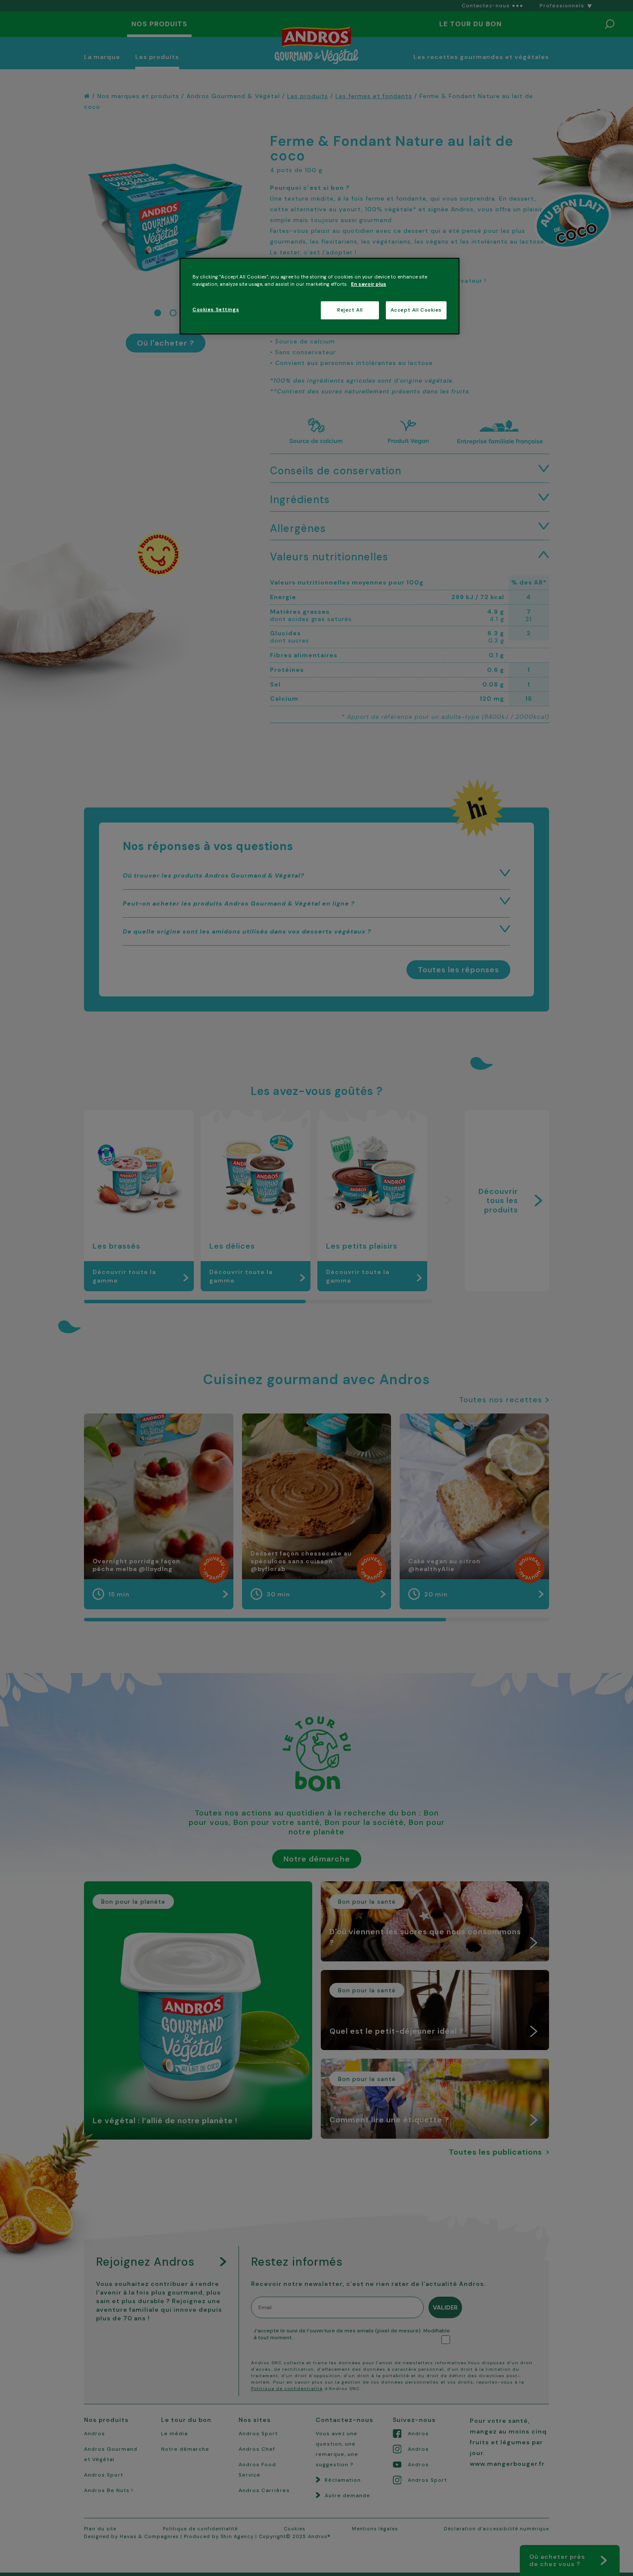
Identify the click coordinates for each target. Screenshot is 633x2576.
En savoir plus (369, 284)
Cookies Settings (216, 310)
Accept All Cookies (416, 310)
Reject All (350, 310)
